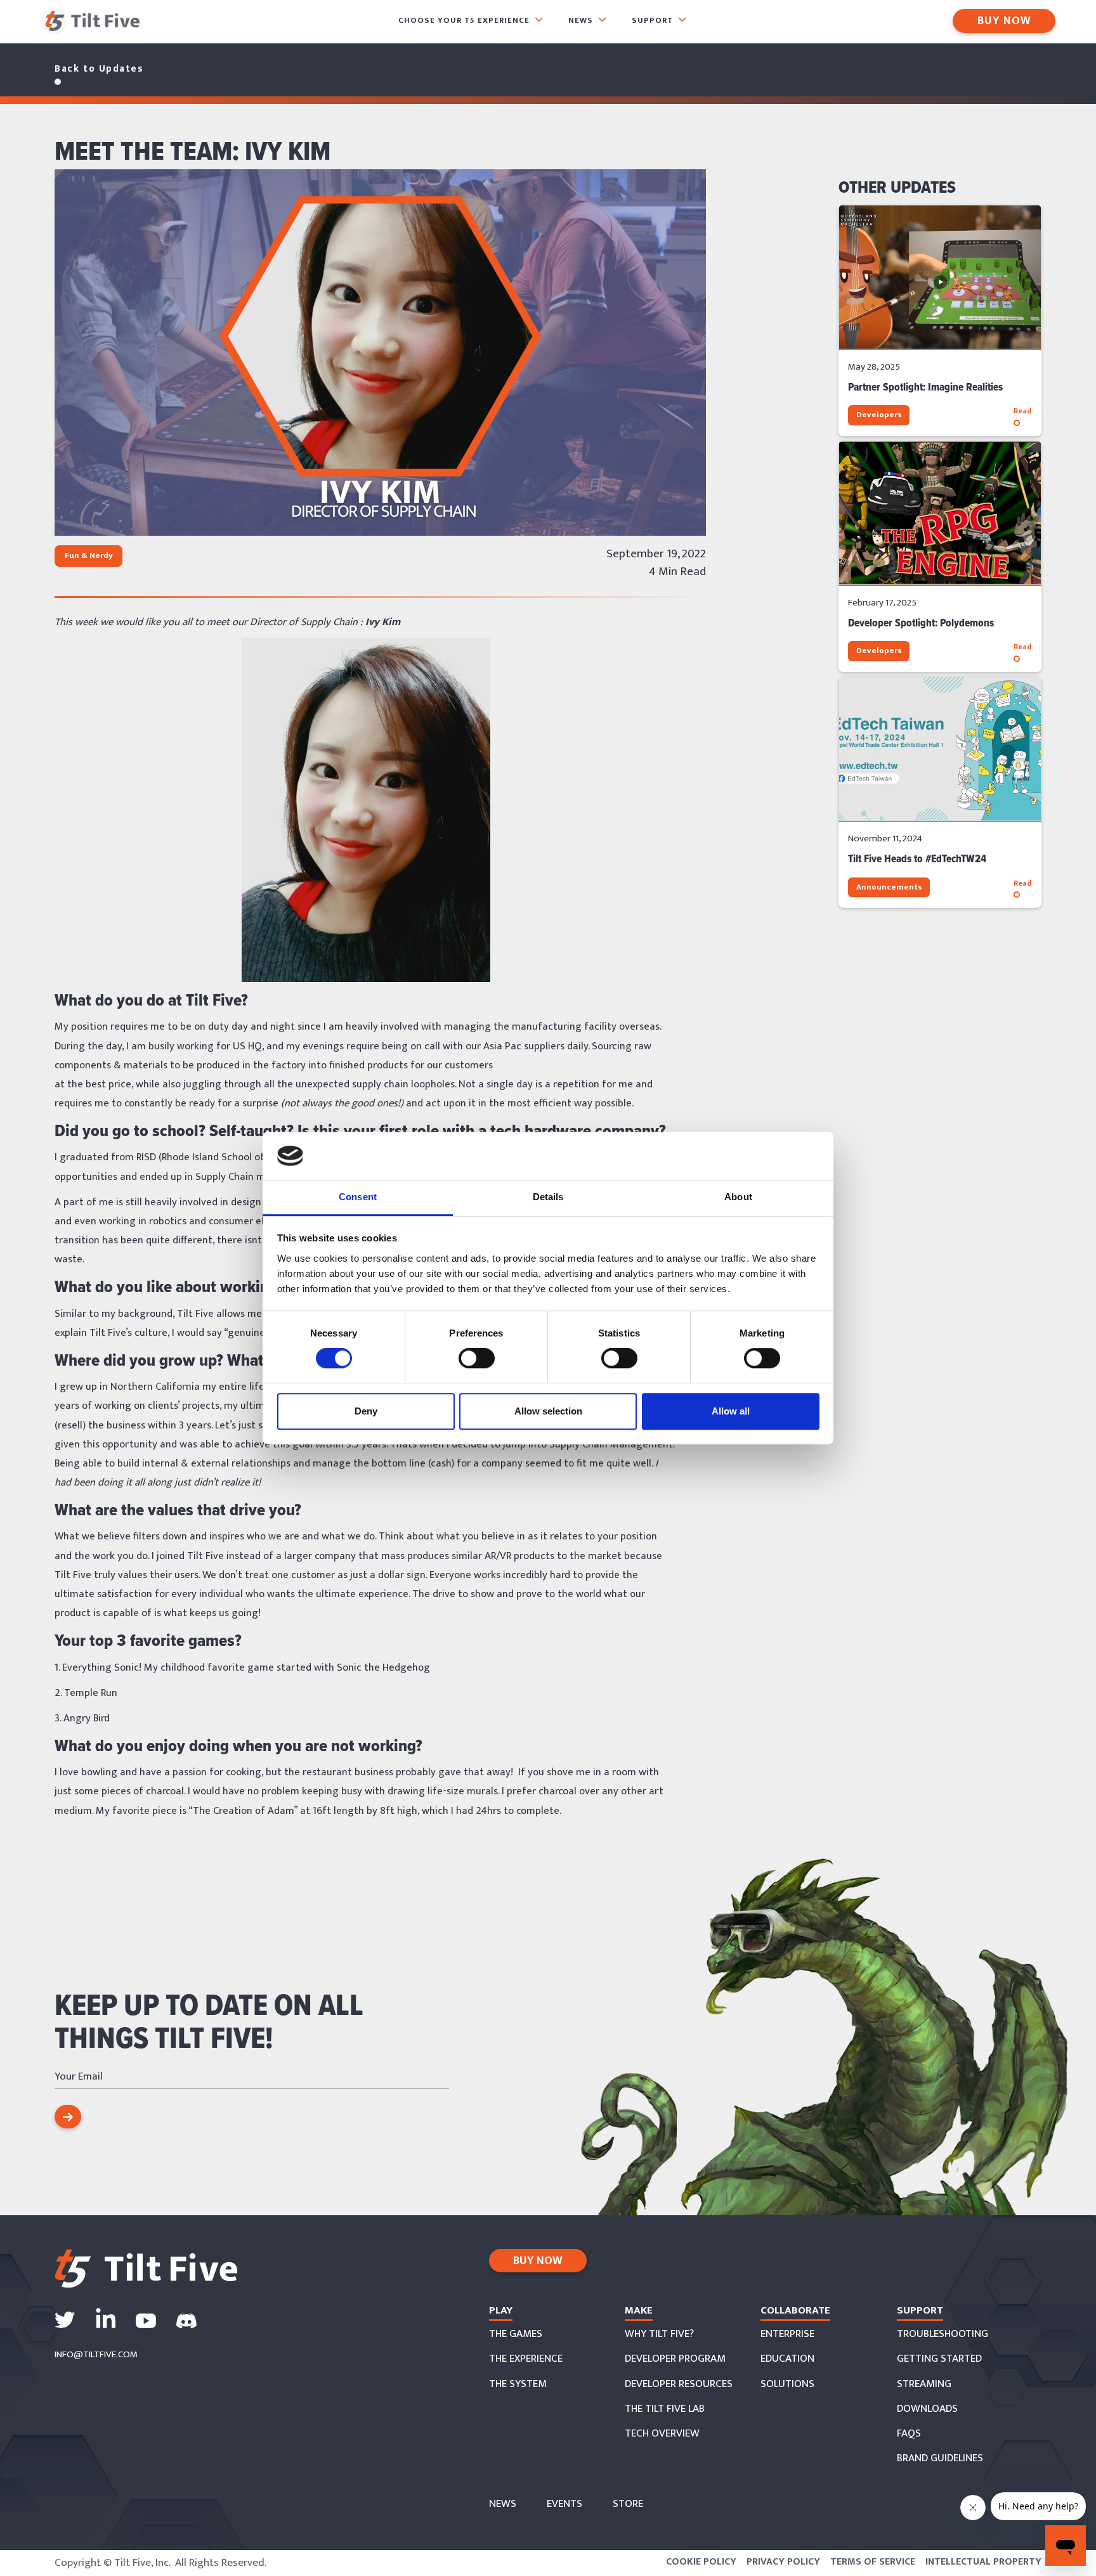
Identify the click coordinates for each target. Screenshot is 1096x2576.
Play (501, 2310)
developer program (675, 2359)
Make (639, 2310)
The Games (516, 2334)
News (503, 2504)
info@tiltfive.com (96, 2355)
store (628, 2504)
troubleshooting (943, 2334)
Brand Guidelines (940, 2459)
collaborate (795, 2310)
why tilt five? (659, 2334)
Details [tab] (548, 1197)
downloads (927, 2409)
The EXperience (526, 2359)
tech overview (662, 2434)
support (920, 2310)
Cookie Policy (701, 2562)
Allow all (731, 1411)
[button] (471, 21)
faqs (909, 2434)
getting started (939, 2359)
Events (564, 2504)
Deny (366, 1411)
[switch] (477, 1358)
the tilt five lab (665, 2409)
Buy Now (1004, 21)
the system (518, 2385)
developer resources (679, 2385)
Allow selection (548, 1411)
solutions (787, 2385)
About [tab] (738, 1197)
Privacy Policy (783, 2562)
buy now (538, 2261)
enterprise (787, 2334)
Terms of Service (873, 2562)
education (787, 2359)
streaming (924, 2385)
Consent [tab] (358, 1197)
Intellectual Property (983, 2562)
